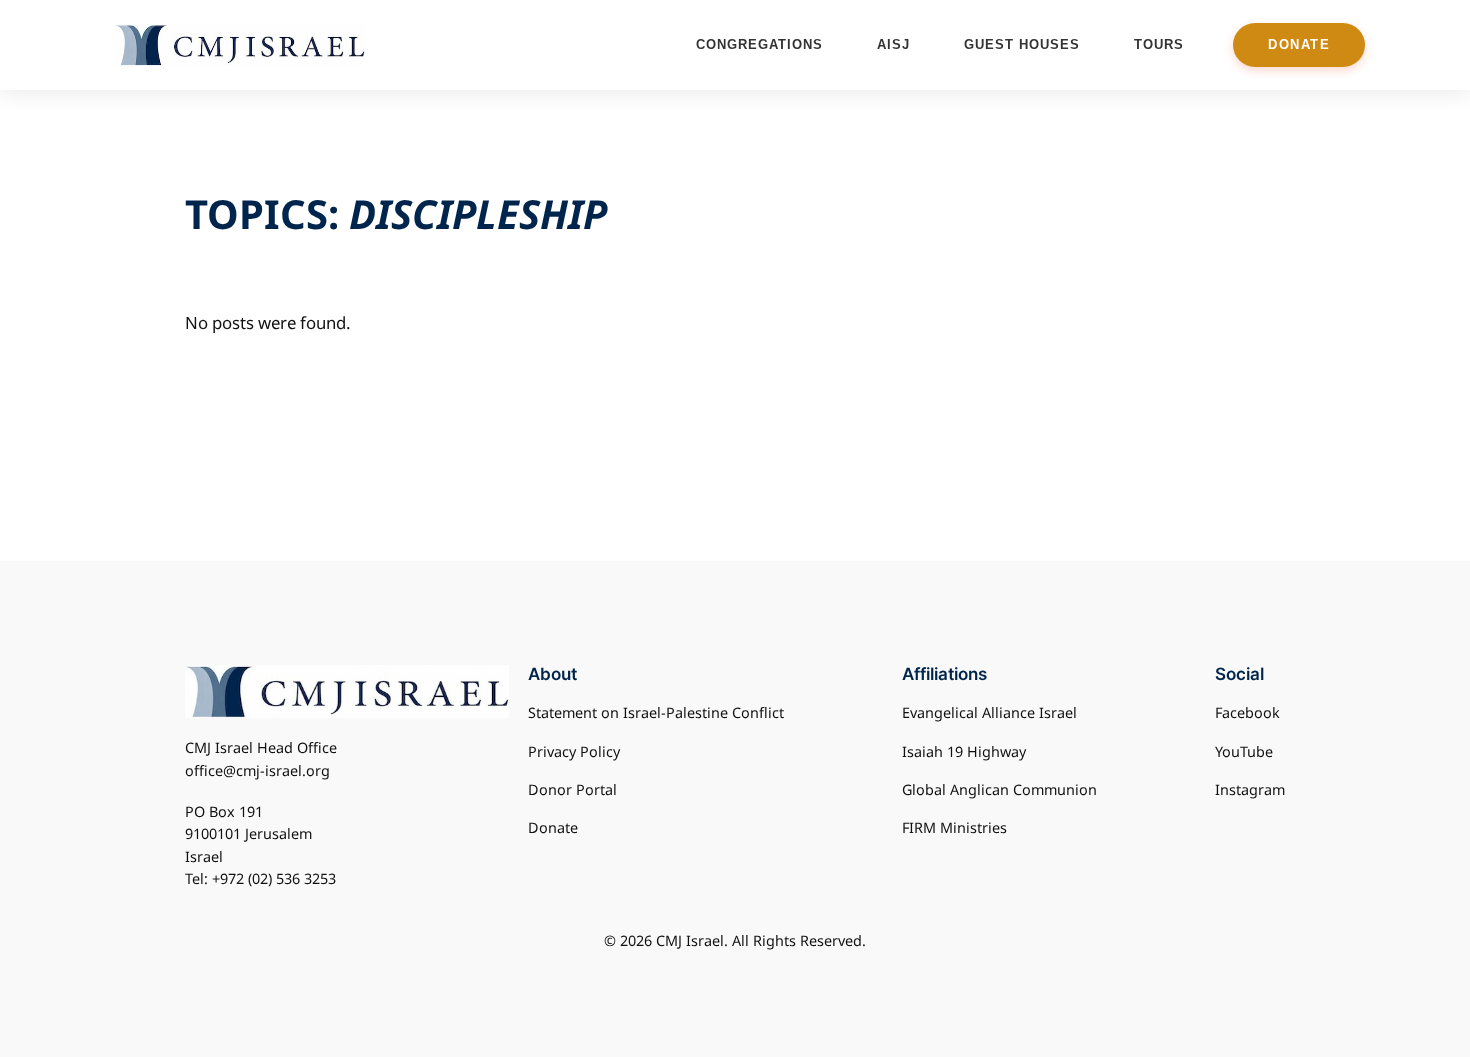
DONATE (1299, 44)
